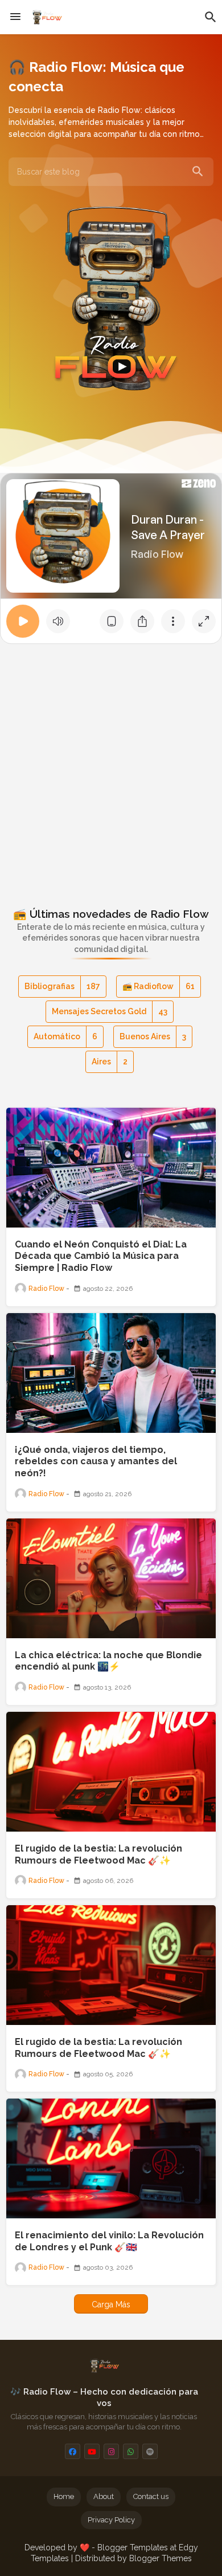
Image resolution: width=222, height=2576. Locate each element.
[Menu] (15, 17)
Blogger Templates (133, 2547)
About (104, 2496)
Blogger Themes (161, 2558)
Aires (110, 1062)
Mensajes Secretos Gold (110, 1011)
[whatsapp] (131, 2451)
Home (64, 2496)
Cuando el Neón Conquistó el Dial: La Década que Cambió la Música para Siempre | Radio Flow (101, 1256)
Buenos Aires (153, 1036)
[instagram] (111, 2451)
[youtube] (92, 2451)
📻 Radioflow (159, 986)
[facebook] (73, 2451)
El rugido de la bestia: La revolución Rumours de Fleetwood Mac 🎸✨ (98, 1854)
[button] (211, 17)
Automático (65, 1036)
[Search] (198, 172)
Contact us (151, 2496)
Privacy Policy (111, 2520)
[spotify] (150, 2451)
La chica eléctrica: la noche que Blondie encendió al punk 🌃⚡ (108, 1661)
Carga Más (111, 2304)
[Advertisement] (111, 767)
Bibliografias (62, 986)
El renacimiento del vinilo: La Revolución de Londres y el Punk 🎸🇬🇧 (109, 2241)
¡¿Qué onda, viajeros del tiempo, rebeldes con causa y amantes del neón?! (96, 1462)
